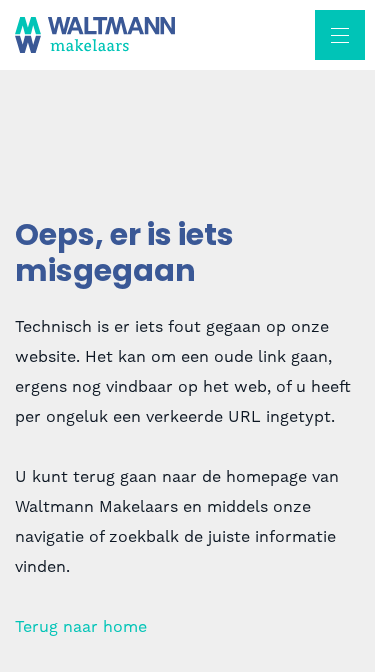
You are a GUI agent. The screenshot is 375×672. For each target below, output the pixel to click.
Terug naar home (81, 627)
